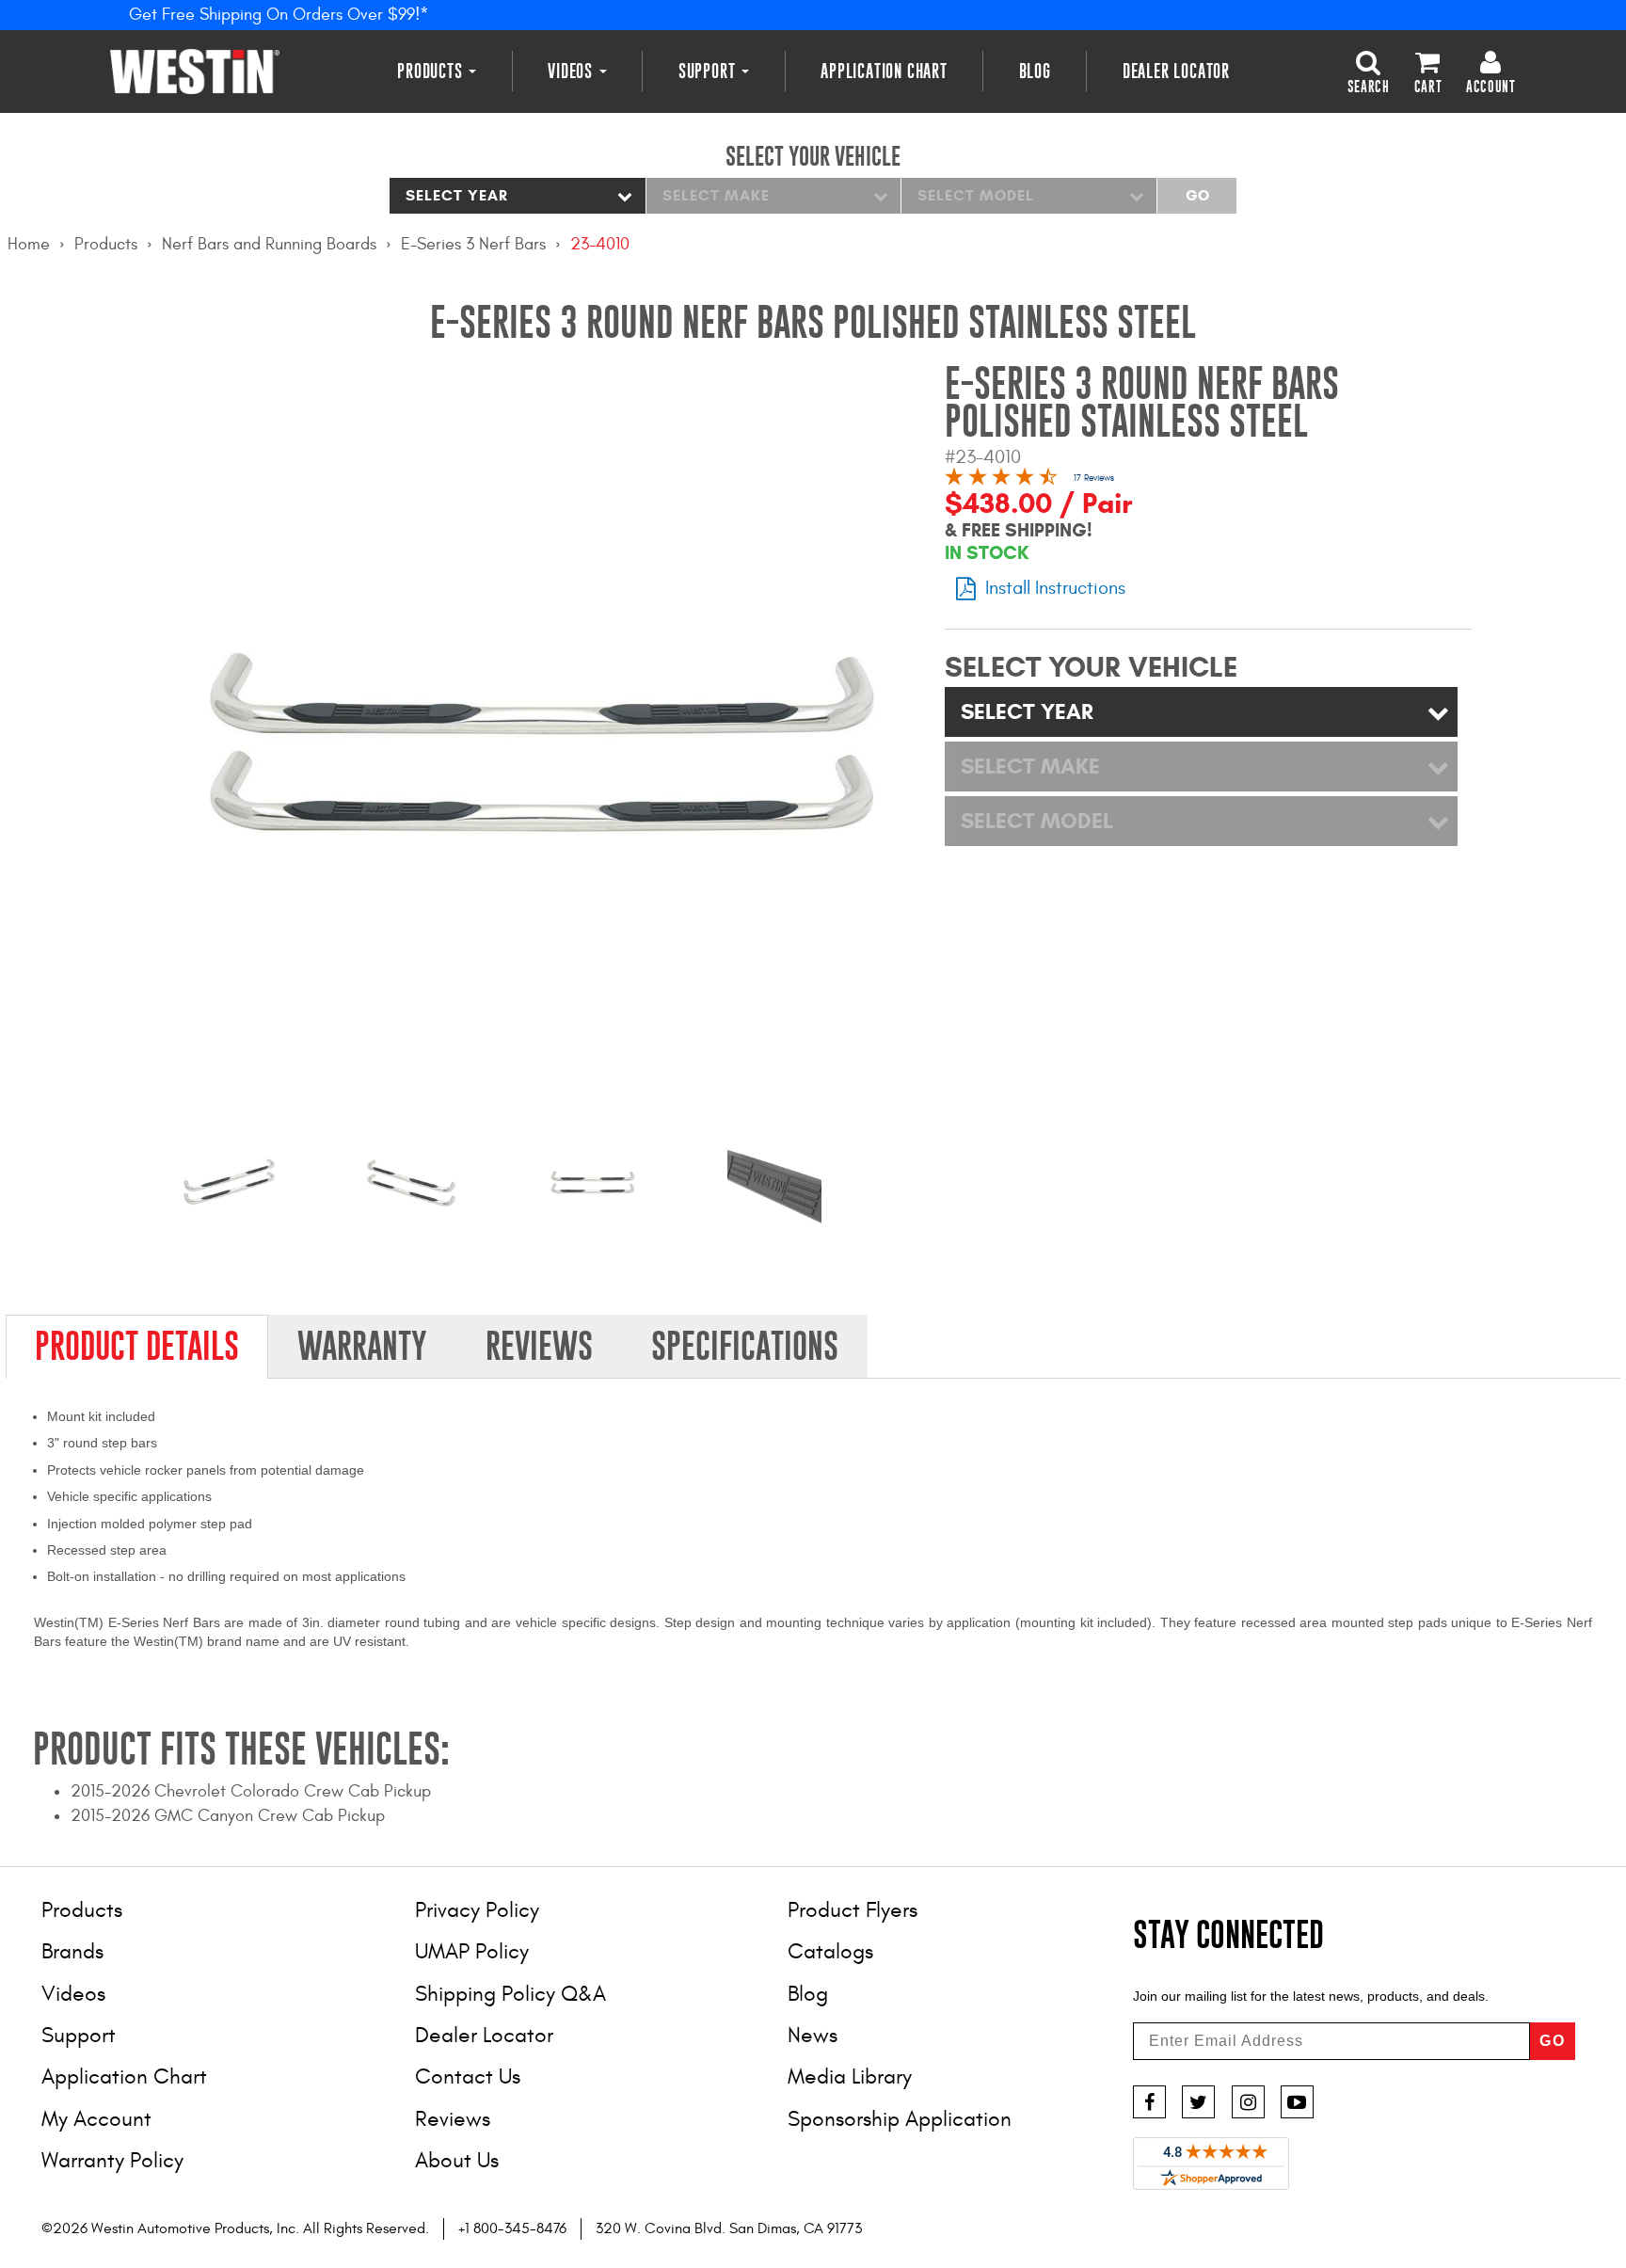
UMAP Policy (472, 1951)
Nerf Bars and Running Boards (269, 244)
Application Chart (884, 71)
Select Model (976, 195)
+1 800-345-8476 (512, 2228)
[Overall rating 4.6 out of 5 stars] (1001, 479)
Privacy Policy (477, 1910)
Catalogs (830, 1951)
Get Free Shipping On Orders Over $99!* (279, 15)
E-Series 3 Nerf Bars (473, 244)
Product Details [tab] (137, 1346)
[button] (1369, 71)
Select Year (457, 195)
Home (29, 244)
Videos (573, 71)
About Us (457, 2160)
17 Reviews (1094, 478)
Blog (1035, 71)
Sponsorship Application (900, 2119)
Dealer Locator (1176, 71)
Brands (72, 1951)
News (813, 2035)
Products (432, 71)
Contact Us (468, 2076)
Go (1197, 195)
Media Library (850, 2076)
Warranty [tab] (362, 1346)
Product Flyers (853, 1910)
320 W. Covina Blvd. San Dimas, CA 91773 (729, 2228)
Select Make (716, 195)
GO (1553, 2041)
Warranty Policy (112, 2160)
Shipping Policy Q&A (510, 1994)
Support (709, 71)
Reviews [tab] (539, 1346)
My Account (96, 2119)
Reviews (453, 2119)
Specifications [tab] (745, 1346)
